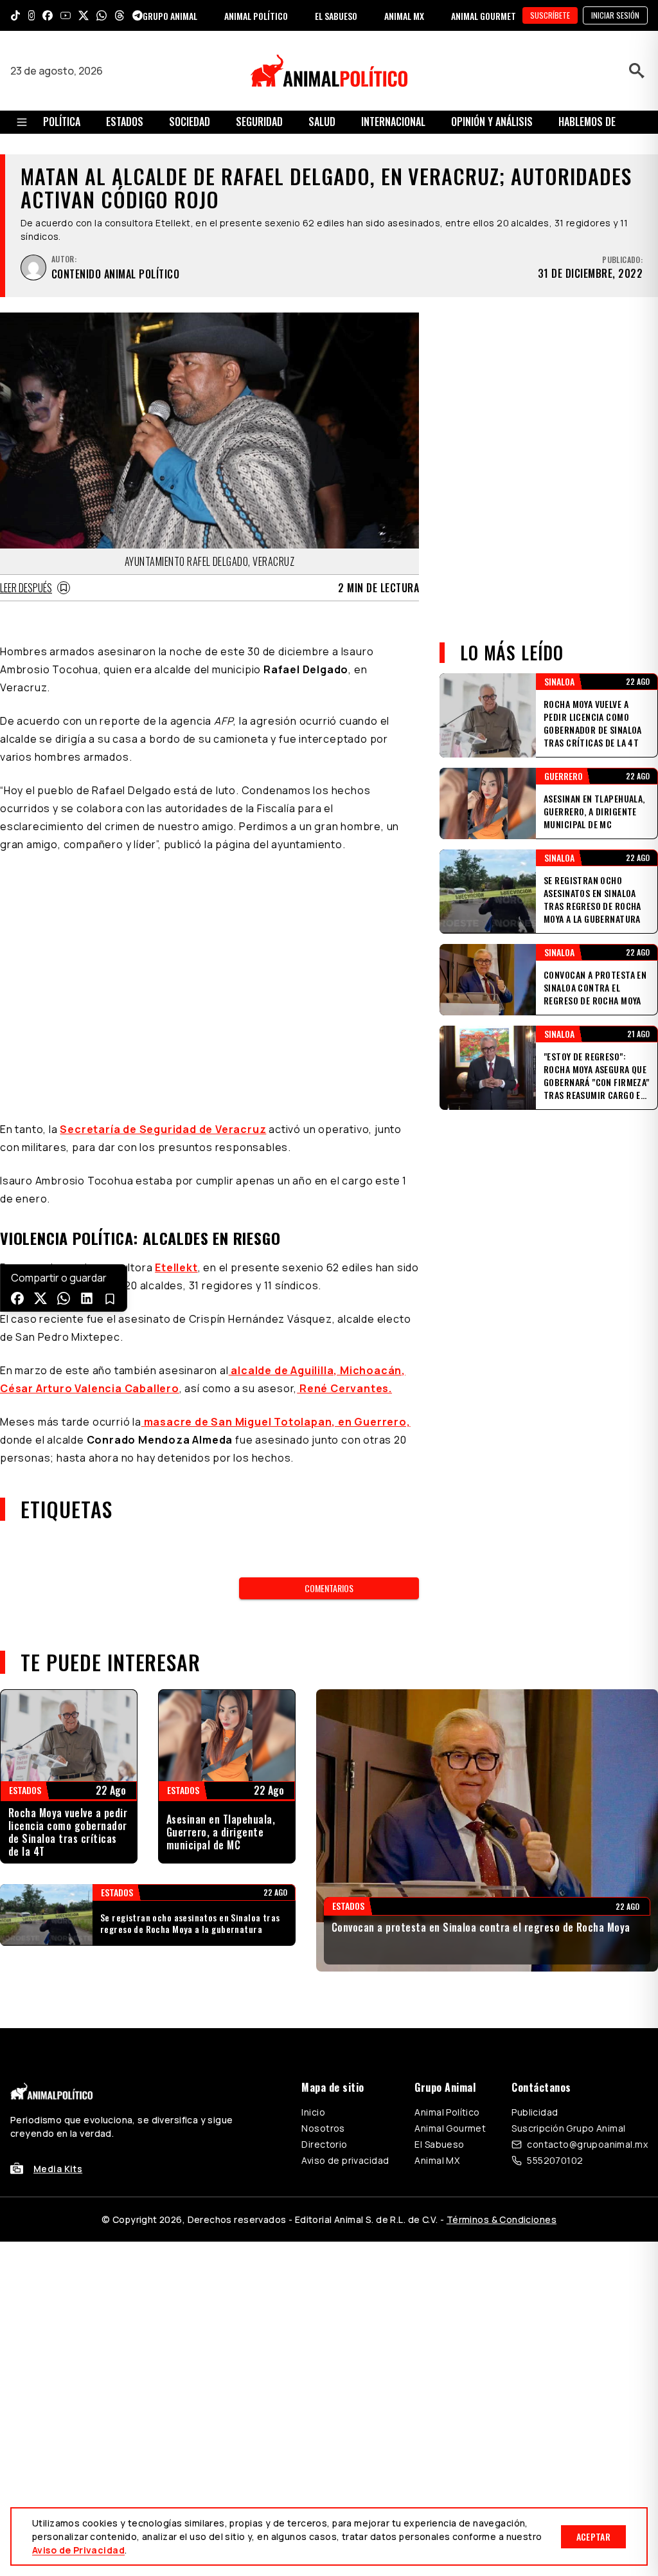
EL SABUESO (336, 16)
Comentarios (329, 1588)
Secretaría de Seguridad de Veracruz (163, 1129)
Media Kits (58, 2169)
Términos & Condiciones (502, 2219)
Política (62, 122)
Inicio (313, 2112)
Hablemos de (587, 122)
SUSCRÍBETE (550, 15)
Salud (322, 122)
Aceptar (593, 2536)
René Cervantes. (344, 1388)
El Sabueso (439, 2144)
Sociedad (190, 122)
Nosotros (323, 2128)
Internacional (393, 122)
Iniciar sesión (615, 15)
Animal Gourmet (450, 2128)
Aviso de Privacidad (78, 2550)
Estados (125, 122)
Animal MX (437, 2160)
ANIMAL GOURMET (484, 16)
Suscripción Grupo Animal (568, 2128)
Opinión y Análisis (492, 122)
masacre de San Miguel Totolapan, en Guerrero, (276, 1422)
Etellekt (176, 1267)
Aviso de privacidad (345, 2160)
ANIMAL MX (404, 16)
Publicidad (535, 2112)
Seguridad (259, 122)
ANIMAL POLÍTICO (256, 16)
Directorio (324, 2144)
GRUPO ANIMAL (170, 16)
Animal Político (447, 2112)
